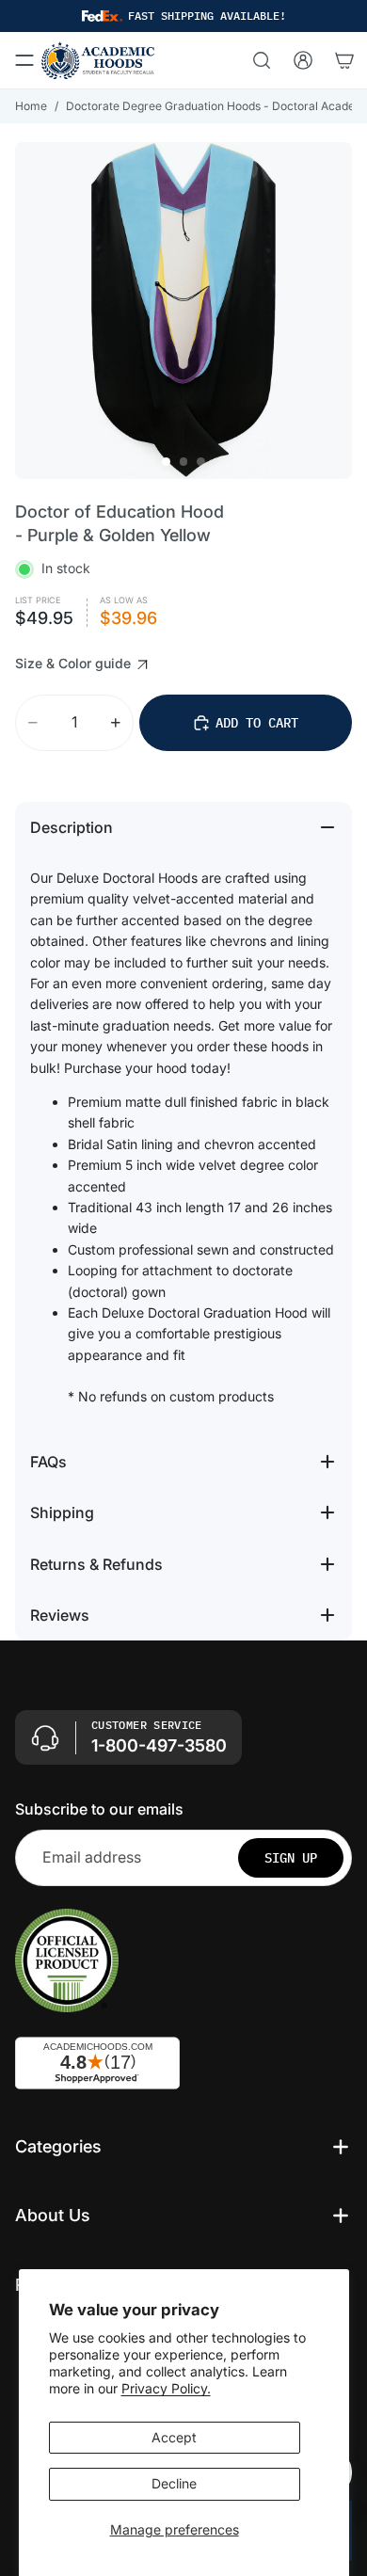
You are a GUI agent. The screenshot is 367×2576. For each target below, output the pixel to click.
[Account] (303, 60)
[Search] (262, 60)
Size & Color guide (75, 663)
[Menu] (24, 60)
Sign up (291, 1858)
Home (31, 106)
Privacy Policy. (166, 2388)
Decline (174, 2483)
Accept (174, 2437)
